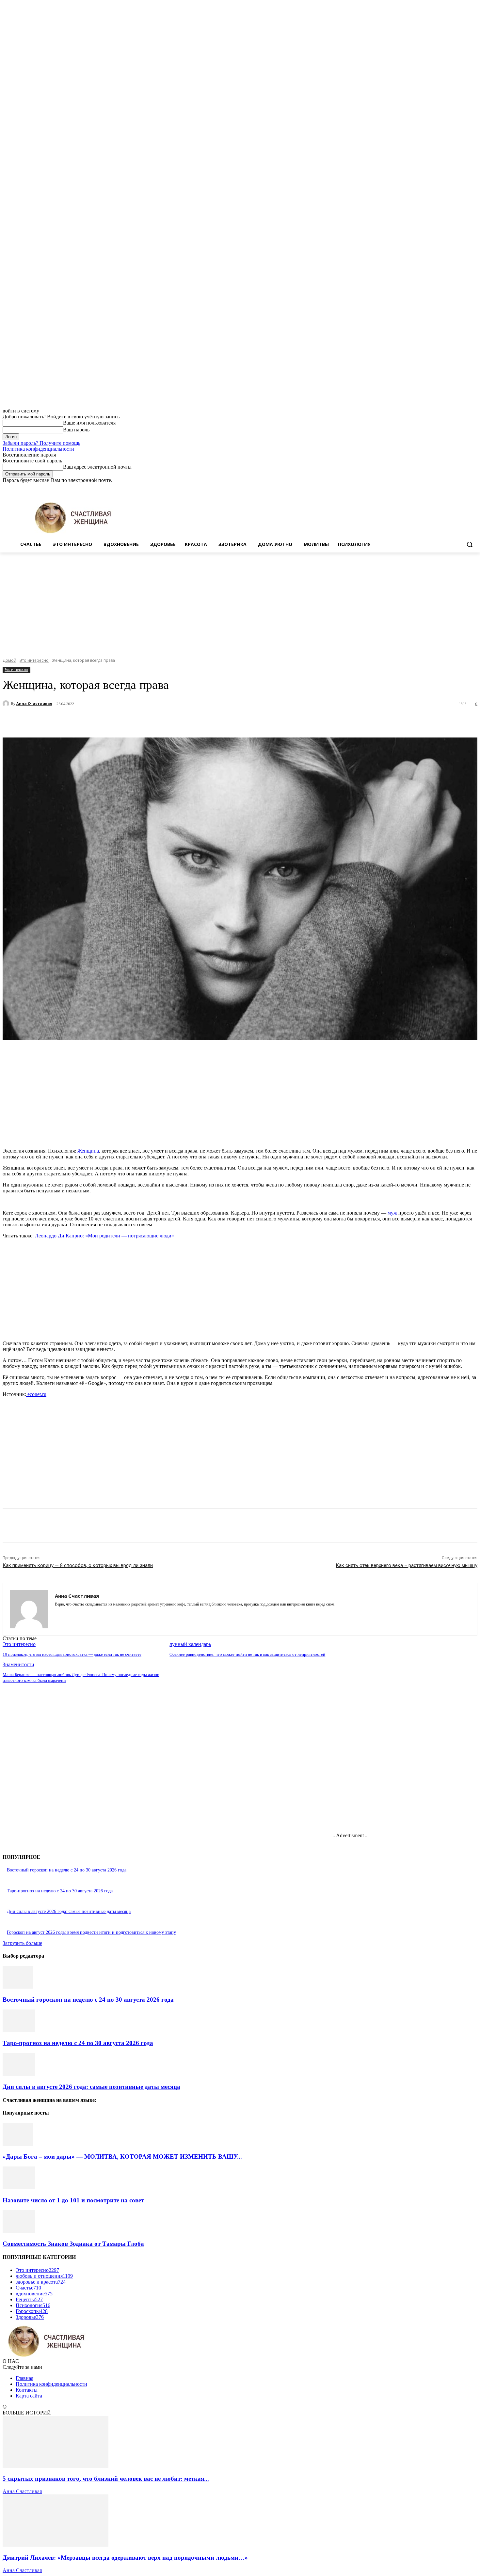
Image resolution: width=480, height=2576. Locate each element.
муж (392, 1213)
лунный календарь (190, 1644)
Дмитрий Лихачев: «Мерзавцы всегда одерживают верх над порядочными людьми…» (125, 2558)
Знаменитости (18, 1664)
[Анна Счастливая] (7, 704)
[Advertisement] (240, 601)
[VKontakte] (80, 1614)
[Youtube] (474, 488)
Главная (24, 2378)
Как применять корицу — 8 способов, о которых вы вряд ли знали (78, 1565)
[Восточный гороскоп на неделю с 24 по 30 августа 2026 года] (18, 1987)
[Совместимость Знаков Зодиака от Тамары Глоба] (19, 2231)
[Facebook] (437, 488)
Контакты (27, 2390)
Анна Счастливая (34, 703)
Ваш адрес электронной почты (97, 467)
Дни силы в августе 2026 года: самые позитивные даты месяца (69, 1911)
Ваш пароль (76, 430)
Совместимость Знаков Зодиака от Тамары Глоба (73, 2244)
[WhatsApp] (146, 721)
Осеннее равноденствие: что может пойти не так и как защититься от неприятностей (247, 1654)
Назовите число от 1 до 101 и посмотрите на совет (73, 2200)
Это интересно (34, 660)
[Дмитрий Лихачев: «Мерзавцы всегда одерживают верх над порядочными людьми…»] (56, 2545)
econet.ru (36, 1394)
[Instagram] (447, 488)
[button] (470, 544)
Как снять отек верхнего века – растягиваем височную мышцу (407, 1565)
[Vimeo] (464, 488)
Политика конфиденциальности (38, 449)
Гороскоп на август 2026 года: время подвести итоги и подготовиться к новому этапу (91, 1932)
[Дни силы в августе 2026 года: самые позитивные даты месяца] (19, 2074)
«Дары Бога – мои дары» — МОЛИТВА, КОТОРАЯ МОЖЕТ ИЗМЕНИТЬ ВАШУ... (122, 2157)
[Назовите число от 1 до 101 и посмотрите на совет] (19, 2188)
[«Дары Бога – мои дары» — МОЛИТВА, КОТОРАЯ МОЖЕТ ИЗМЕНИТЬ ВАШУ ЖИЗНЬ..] (18, 2144)
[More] (170, 721)
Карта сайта (29, 2396)
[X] (456, 488)
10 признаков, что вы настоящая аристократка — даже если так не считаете (72, 1654)
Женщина (88, 1151)
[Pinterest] (122, 721)
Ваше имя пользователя (89, 423)
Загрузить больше (22, 1943)
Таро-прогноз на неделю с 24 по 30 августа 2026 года (60, 1891)
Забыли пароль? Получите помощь (41, 443)
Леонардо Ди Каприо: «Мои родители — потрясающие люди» (104, 1236)
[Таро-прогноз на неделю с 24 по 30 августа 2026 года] (19, 2031)
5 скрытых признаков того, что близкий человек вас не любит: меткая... (106, 2479)
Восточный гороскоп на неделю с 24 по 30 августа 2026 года (67, 1870)
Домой (9, 660)
